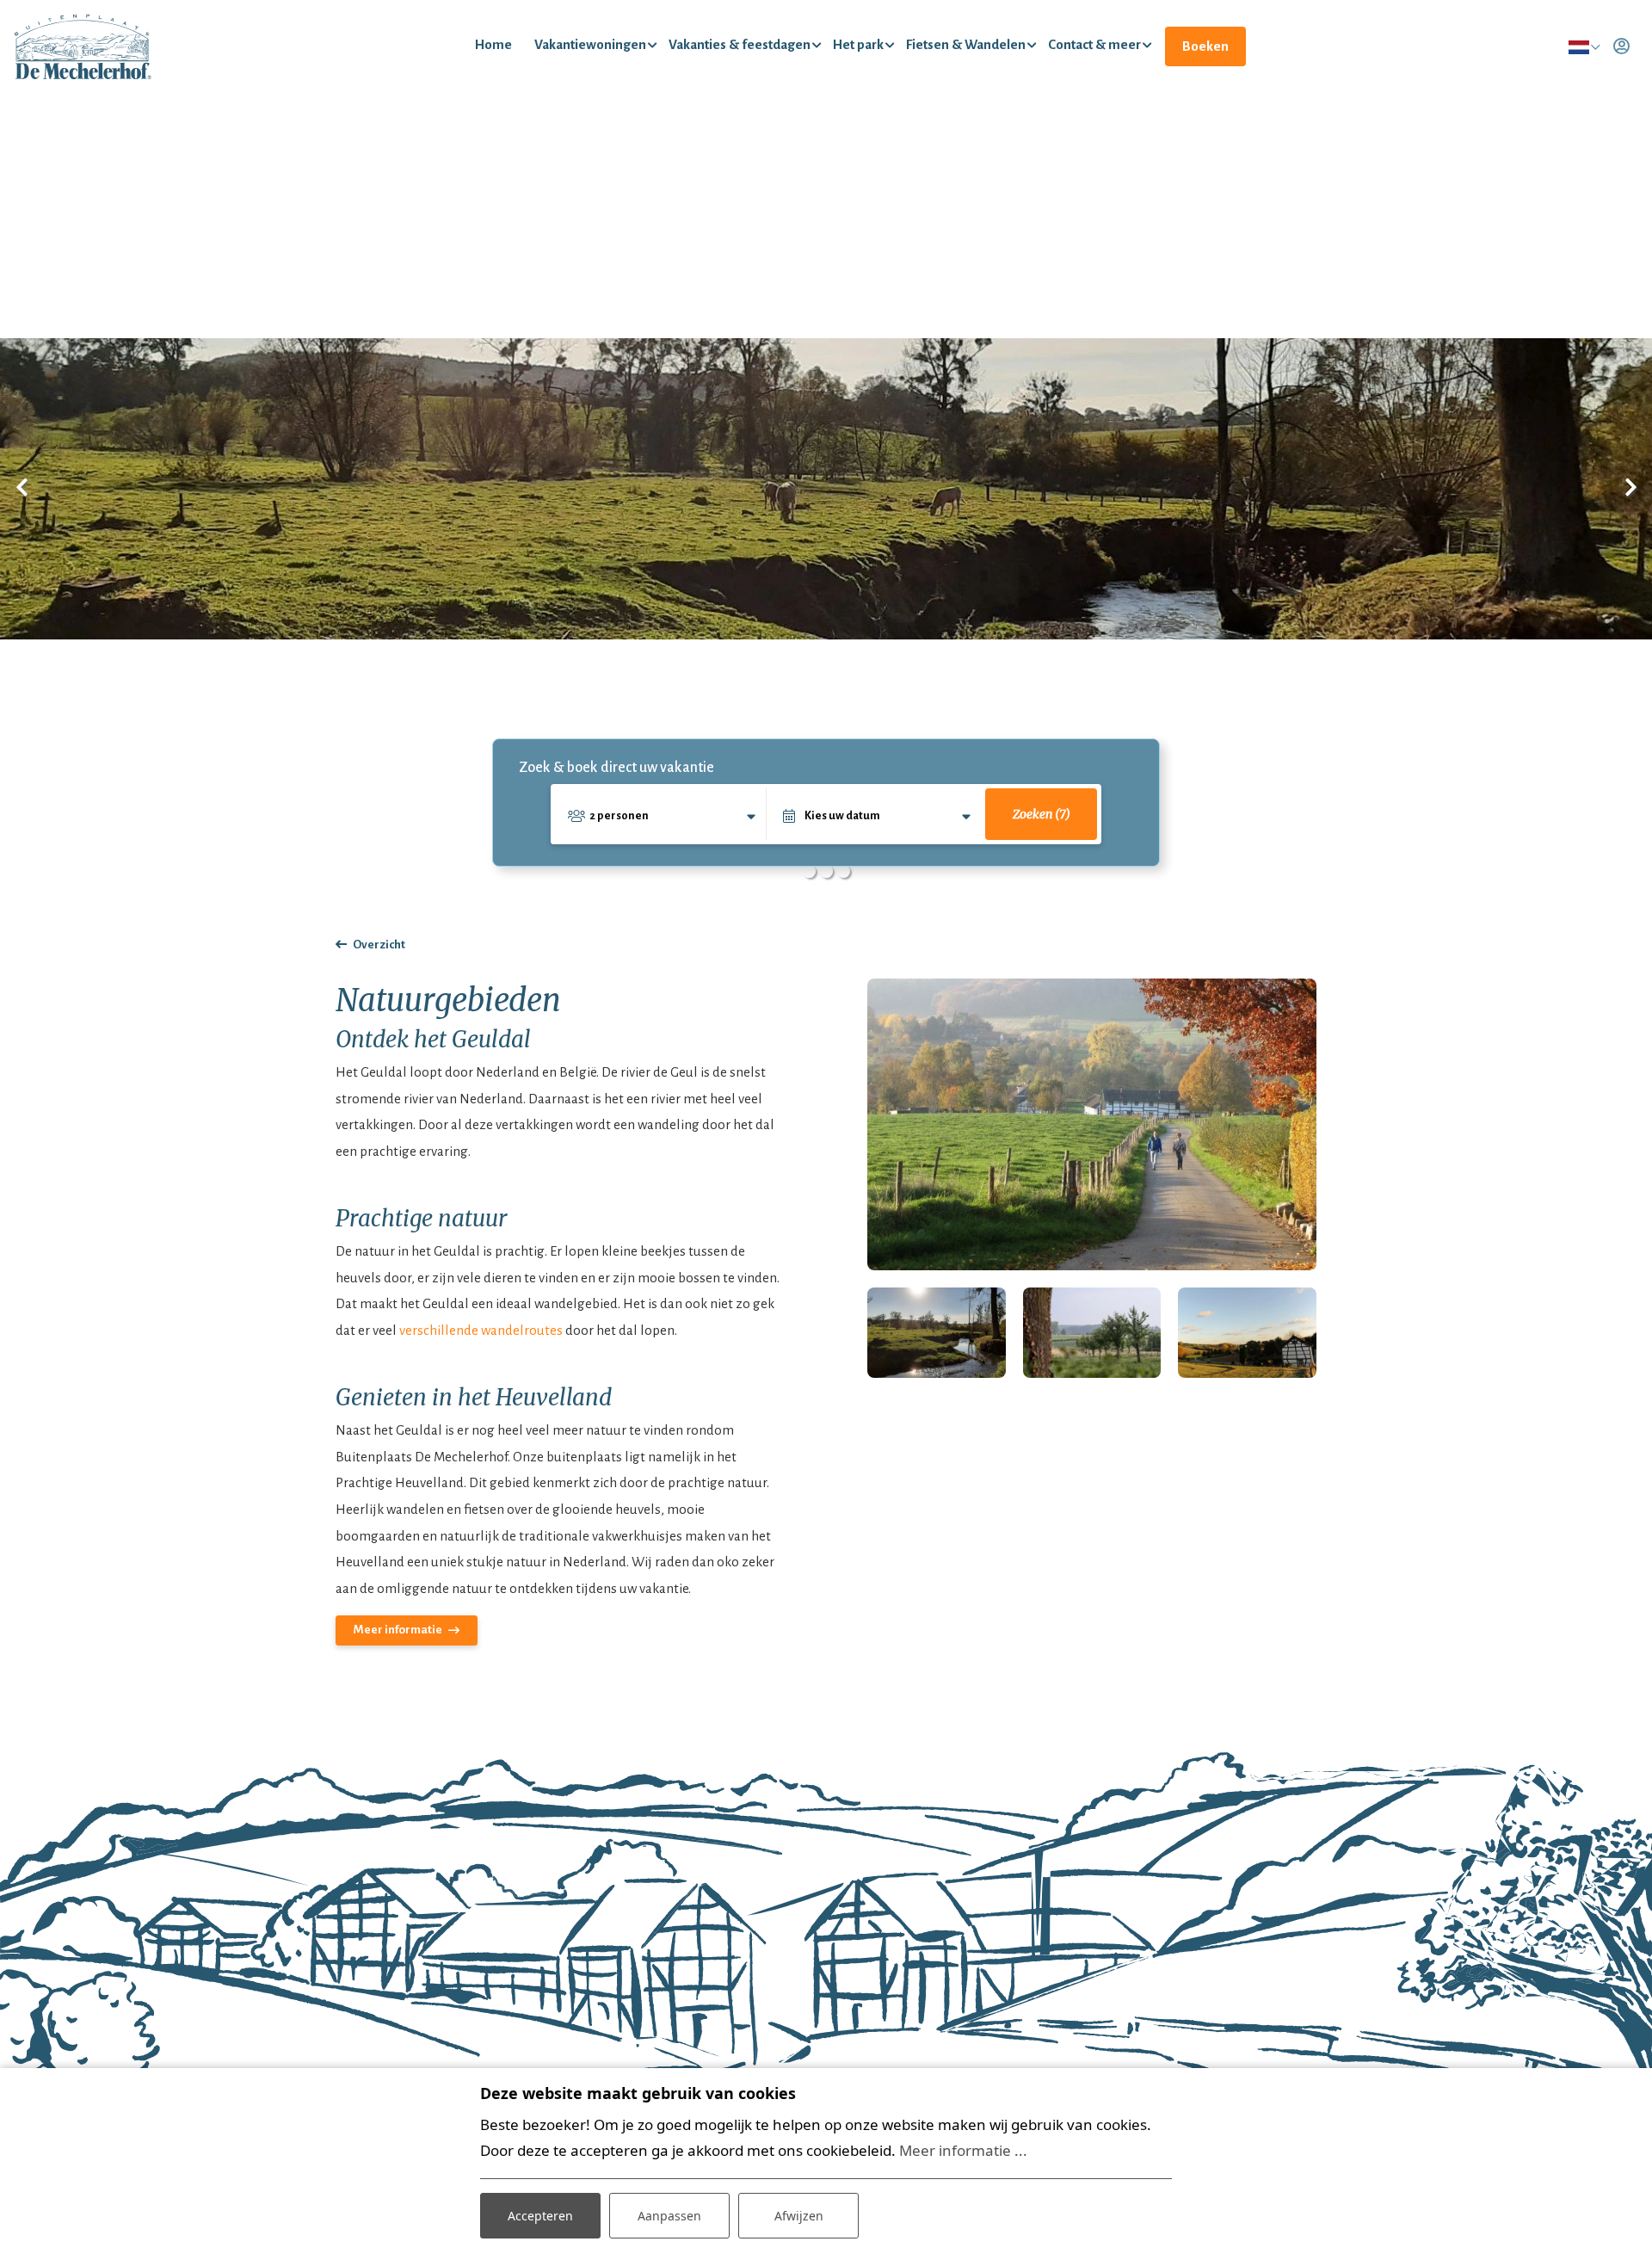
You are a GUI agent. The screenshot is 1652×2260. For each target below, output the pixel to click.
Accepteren (540, 2216)
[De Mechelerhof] (83, 46)
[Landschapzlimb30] (1247, 1332)
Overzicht (379, 945)
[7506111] (1092, 1332)
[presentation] (22, 489)
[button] (809, 871)
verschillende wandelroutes (481, 1330)
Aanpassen (669, 2216)
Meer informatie (398, 1630)
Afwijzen (799, 2216)
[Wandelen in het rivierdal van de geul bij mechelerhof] (1092, 1124)
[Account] (1621, 46)
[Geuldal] (937, 1332)
